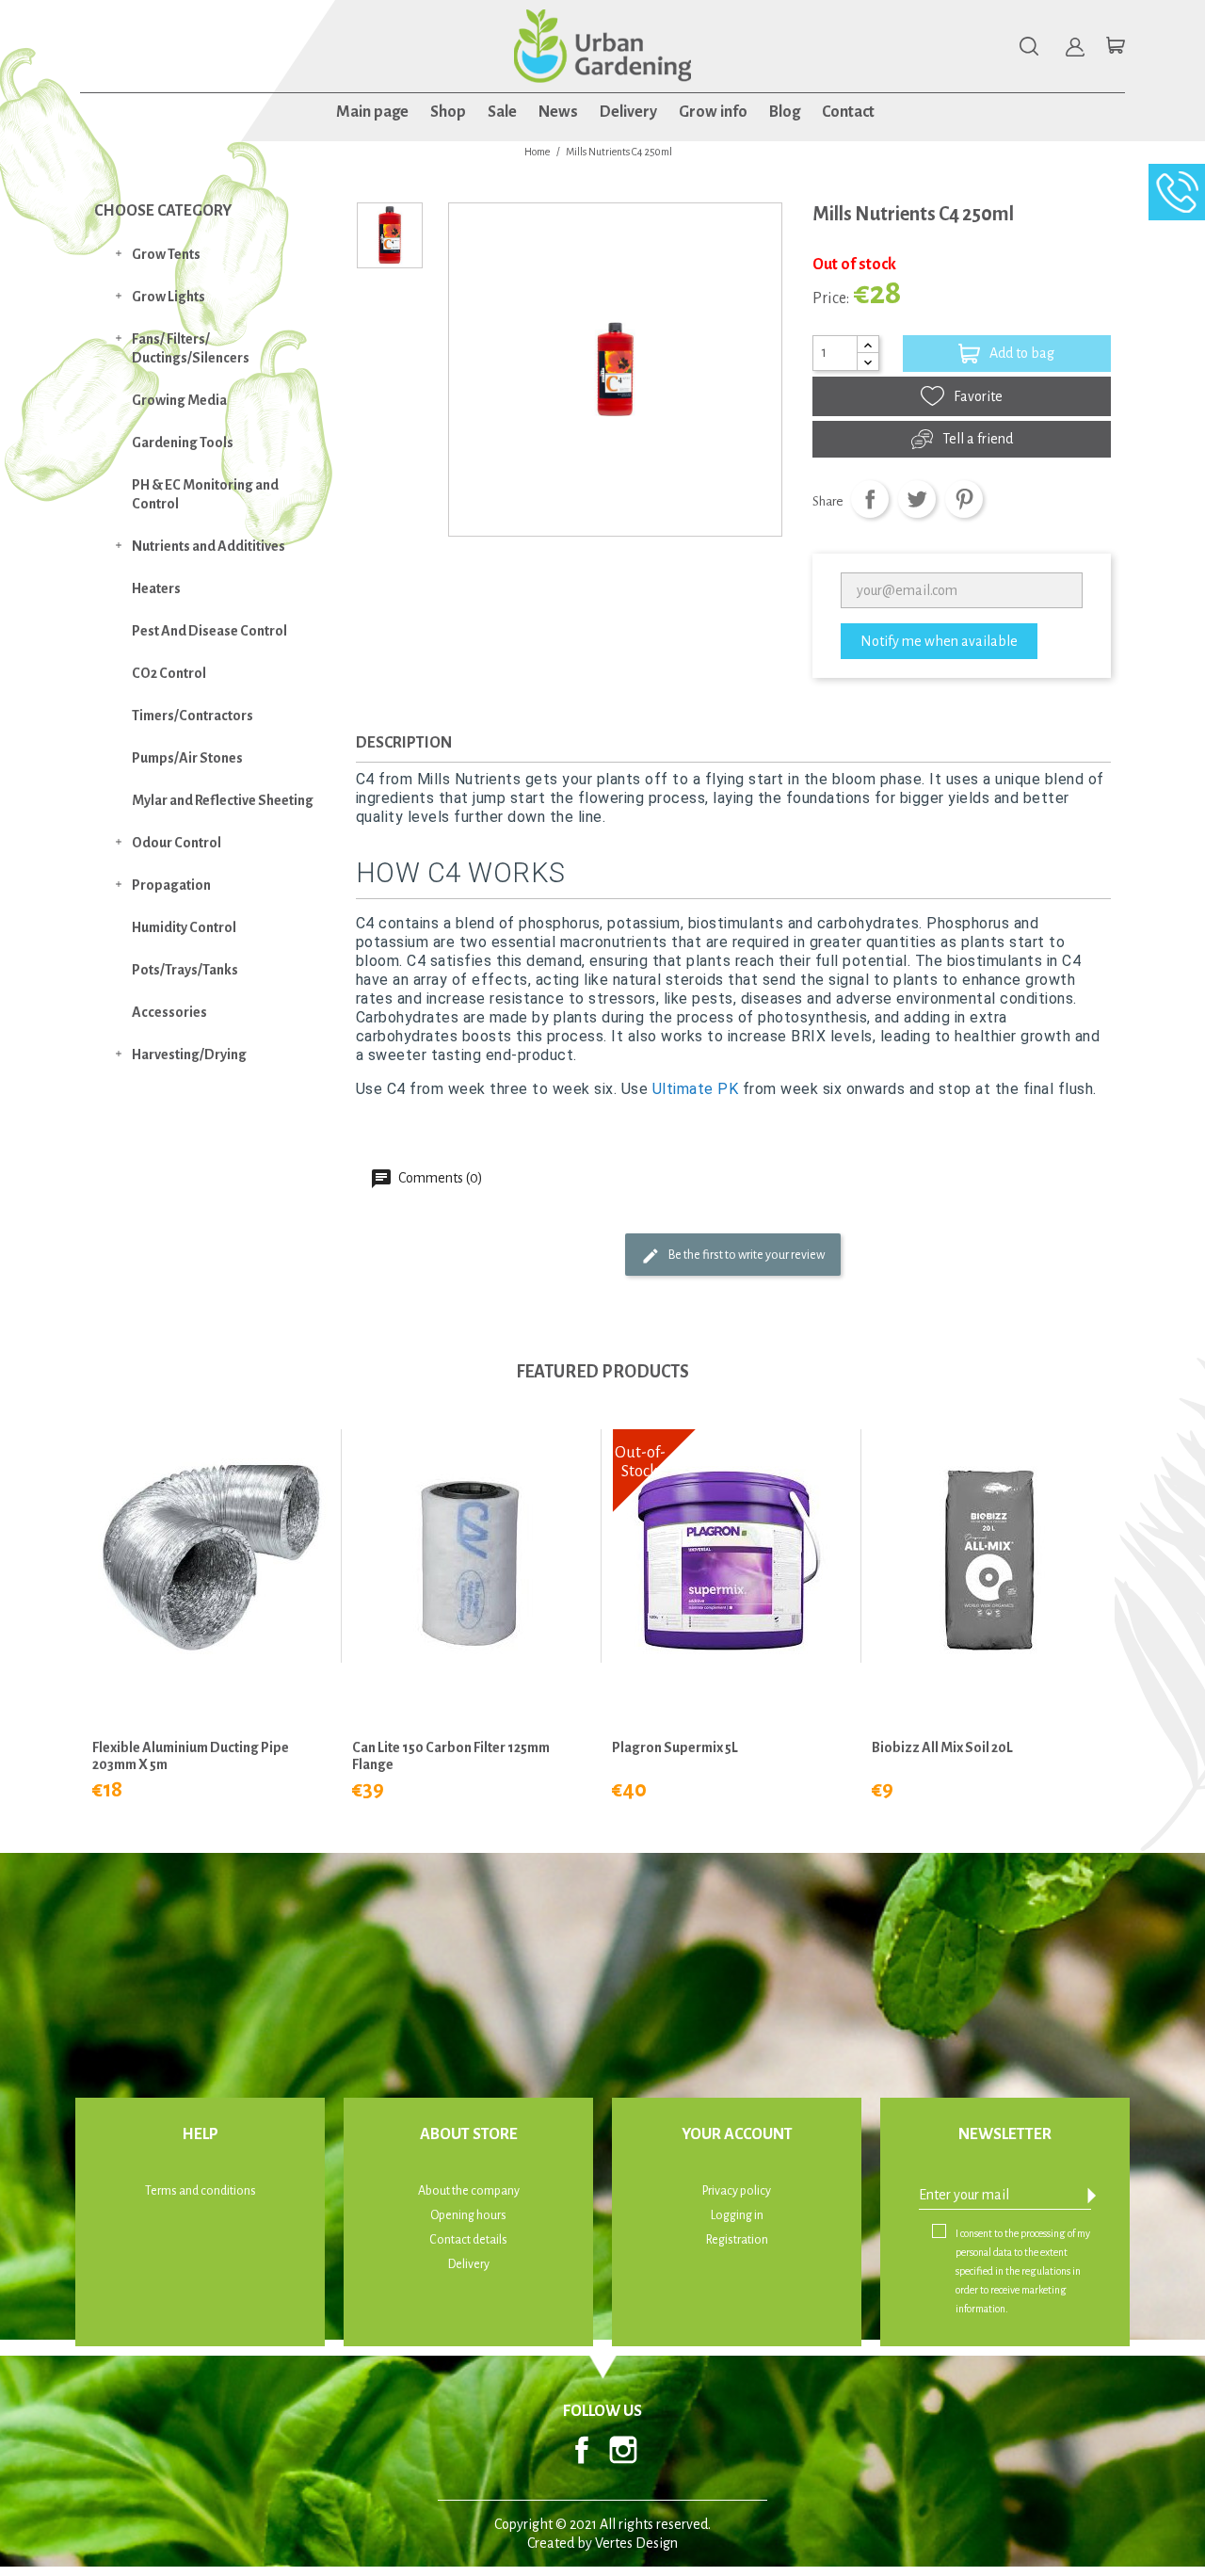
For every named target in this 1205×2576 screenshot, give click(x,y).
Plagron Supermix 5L (675, 1747)
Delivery (628, 112)
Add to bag (1022, 353)
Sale (502, 112)
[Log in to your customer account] (1075, 47)
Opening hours (468, 2215)
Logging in (737, 2215)
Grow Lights (169, 297)
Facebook (582, 2450)
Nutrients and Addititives (209, 546)
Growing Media (179, 400)
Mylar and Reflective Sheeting (223, 800)
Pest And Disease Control (209, 631)
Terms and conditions (201, 2191)
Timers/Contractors (193, 716)
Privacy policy (737, 2191)
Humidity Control (184, 927)
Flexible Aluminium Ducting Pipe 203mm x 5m (191, 1756)
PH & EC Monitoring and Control (205, 494)
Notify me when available (939, 641)
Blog (785, 112)
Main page (372, 112)
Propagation (171, 885)
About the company (469, 2191)
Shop (448, 112)
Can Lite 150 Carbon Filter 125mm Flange (451, 1756)
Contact (848, 112)
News (558, 112)
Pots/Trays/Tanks (185, 970)
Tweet (917, 499)
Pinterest (964, 499)
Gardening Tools (183, 443)
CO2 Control (169, 673)
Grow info (713, 112)
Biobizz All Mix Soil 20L (942, 1747)
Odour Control (177, 843)
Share (870, 499)
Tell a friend (978, 439)
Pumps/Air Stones (187, 758)
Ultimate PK (696, 1089)
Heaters (156, 588)
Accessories (169, 1012)
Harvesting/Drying (189, 1055)
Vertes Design (636, 2543)
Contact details (468, 2240)
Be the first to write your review (746, 1255)
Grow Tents (166, 254)
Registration (737, 2240)
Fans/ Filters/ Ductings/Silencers (191, 348)
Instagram (623, 2450)
